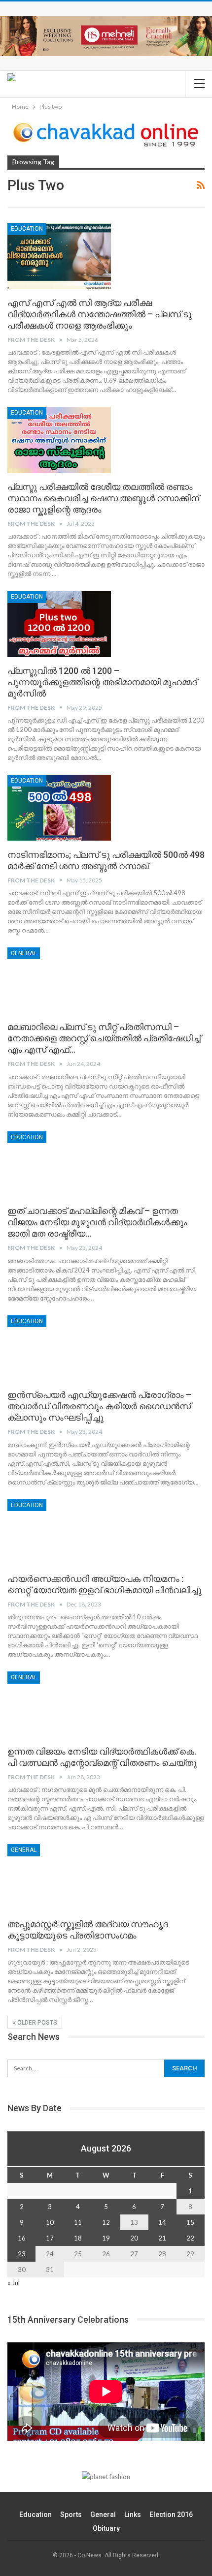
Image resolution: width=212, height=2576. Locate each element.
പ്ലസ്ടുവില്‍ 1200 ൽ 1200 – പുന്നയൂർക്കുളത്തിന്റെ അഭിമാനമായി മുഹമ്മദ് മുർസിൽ (102, 682)
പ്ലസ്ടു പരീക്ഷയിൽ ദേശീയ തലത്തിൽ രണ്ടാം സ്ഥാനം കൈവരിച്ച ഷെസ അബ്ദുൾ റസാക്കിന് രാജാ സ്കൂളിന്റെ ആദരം (103, 498)
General (24, 953)
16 (22, 2238)
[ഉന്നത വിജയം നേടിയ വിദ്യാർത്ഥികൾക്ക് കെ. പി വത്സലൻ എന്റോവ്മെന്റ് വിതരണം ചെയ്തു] (59, 1704)
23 (22, 2254)
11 (78, 2222)
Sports (71, 2515)
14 (162, 2222)
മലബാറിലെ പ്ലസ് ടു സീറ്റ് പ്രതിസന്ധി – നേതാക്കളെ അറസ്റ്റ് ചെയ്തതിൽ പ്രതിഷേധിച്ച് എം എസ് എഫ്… (104, 1038)
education (27, 229)
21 (162, 2238)
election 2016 (171, 2515)
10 (50, 2222)
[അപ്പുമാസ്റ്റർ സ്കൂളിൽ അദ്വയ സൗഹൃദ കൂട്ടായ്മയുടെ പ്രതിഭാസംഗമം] (59, 1877)
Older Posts (36, 2023)
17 (50, 2238)
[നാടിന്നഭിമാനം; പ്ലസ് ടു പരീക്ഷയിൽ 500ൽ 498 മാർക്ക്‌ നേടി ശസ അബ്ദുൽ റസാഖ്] (59, 808)
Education (35, 2515)
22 (190, 2238)
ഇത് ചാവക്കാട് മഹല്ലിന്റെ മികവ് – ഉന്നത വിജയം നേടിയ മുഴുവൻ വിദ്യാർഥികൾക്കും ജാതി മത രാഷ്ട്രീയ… (97, 1222)
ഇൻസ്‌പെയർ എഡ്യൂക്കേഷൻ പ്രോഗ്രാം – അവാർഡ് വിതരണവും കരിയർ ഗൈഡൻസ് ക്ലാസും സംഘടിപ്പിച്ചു (99, 1406)
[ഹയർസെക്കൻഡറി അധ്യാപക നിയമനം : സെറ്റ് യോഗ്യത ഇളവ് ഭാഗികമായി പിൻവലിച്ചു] (59, 1532)
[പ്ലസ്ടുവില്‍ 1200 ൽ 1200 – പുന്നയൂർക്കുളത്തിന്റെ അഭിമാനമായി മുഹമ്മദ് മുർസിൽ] (59, 624)
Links (133, 2515)
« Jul (14, 2283)
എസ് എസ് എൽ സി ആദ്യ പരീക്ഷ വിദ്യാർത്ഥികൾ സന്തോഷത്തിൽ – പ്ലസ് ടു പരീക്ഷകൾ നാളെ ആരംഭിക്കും (100, 314)
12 (106, 2222)
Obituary (106, 2528)
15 (190, 2222)
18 (78, 2238)
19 (106, 2238)
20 (134, 2238)
